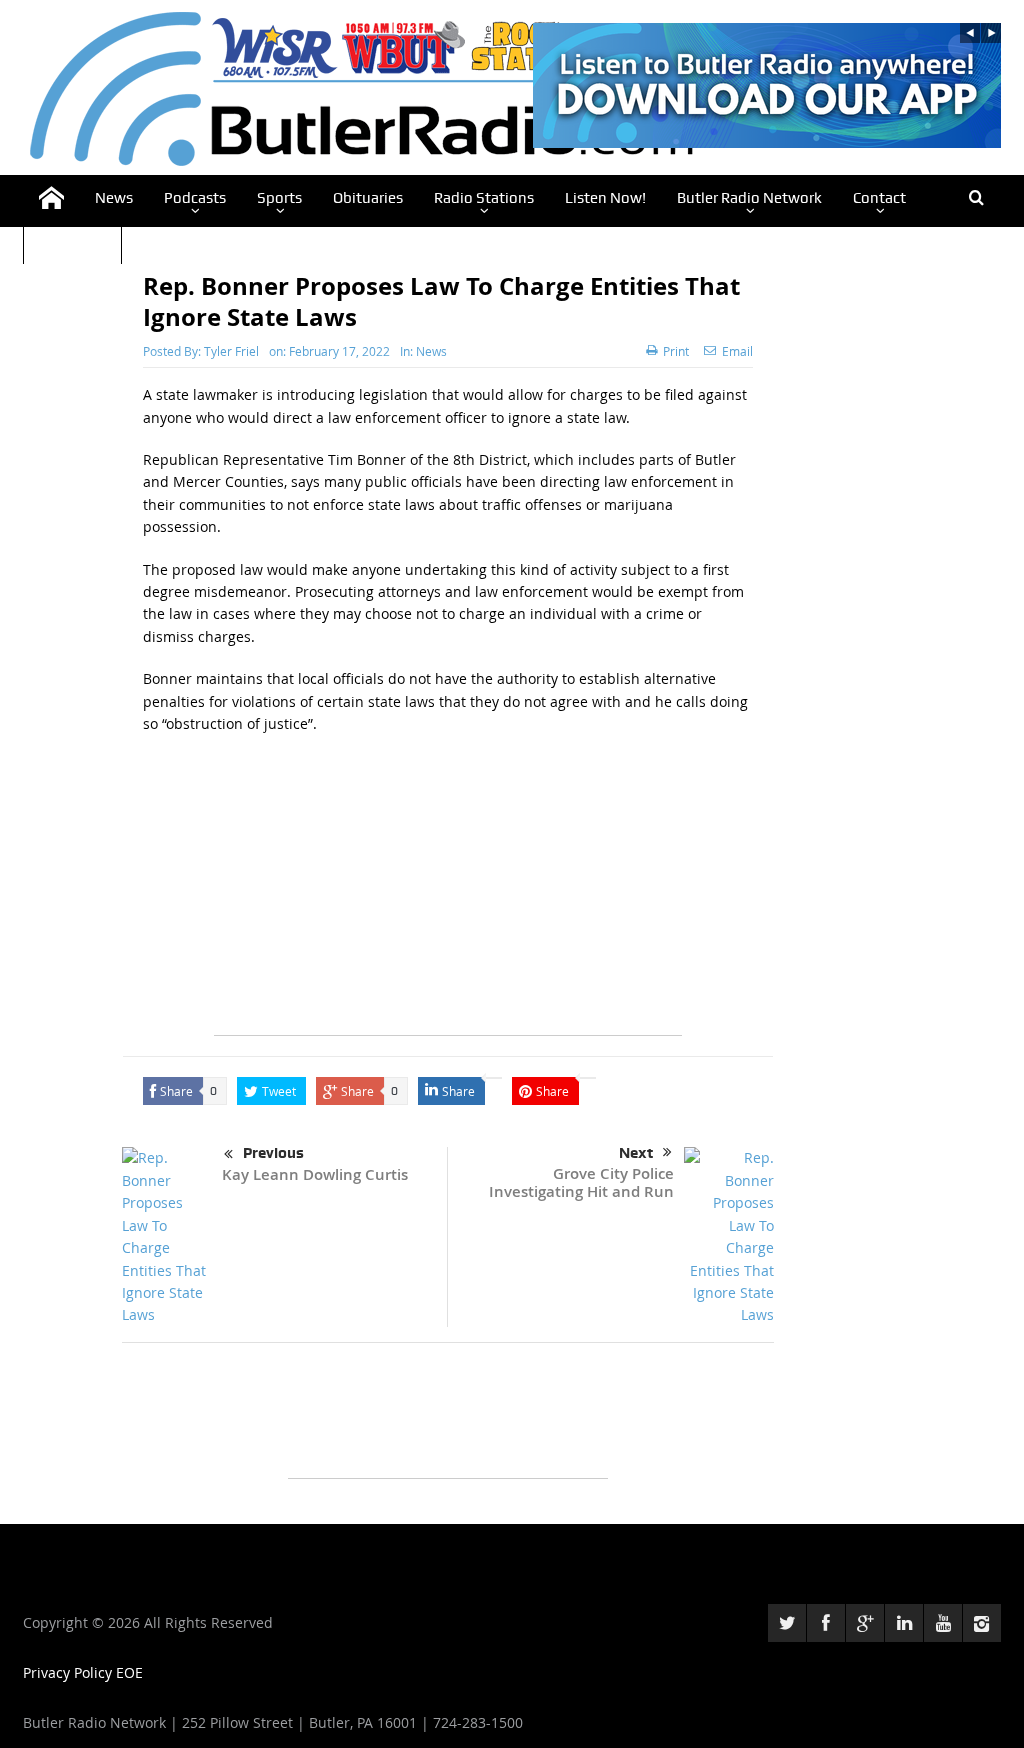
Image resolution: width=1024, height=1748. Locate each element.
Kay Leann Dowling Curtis (315, 1174)
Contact (879, 198)
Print (676, 351)
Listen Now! (605, 198)
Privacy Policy (69, 1672)
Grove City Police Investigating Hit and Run (581, 1182)
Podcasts (195, 198)
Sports (279, 198)
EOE (129, 1672)
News (114, 198)
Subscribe (72, 242)
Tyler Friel (231, 351)
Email (737, 351)
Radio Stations (484, 198)
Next (636, 1153)
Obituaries (368, 198)
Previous (273, 1153)
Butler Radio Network (749, 198)
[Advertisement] (448, 895)
